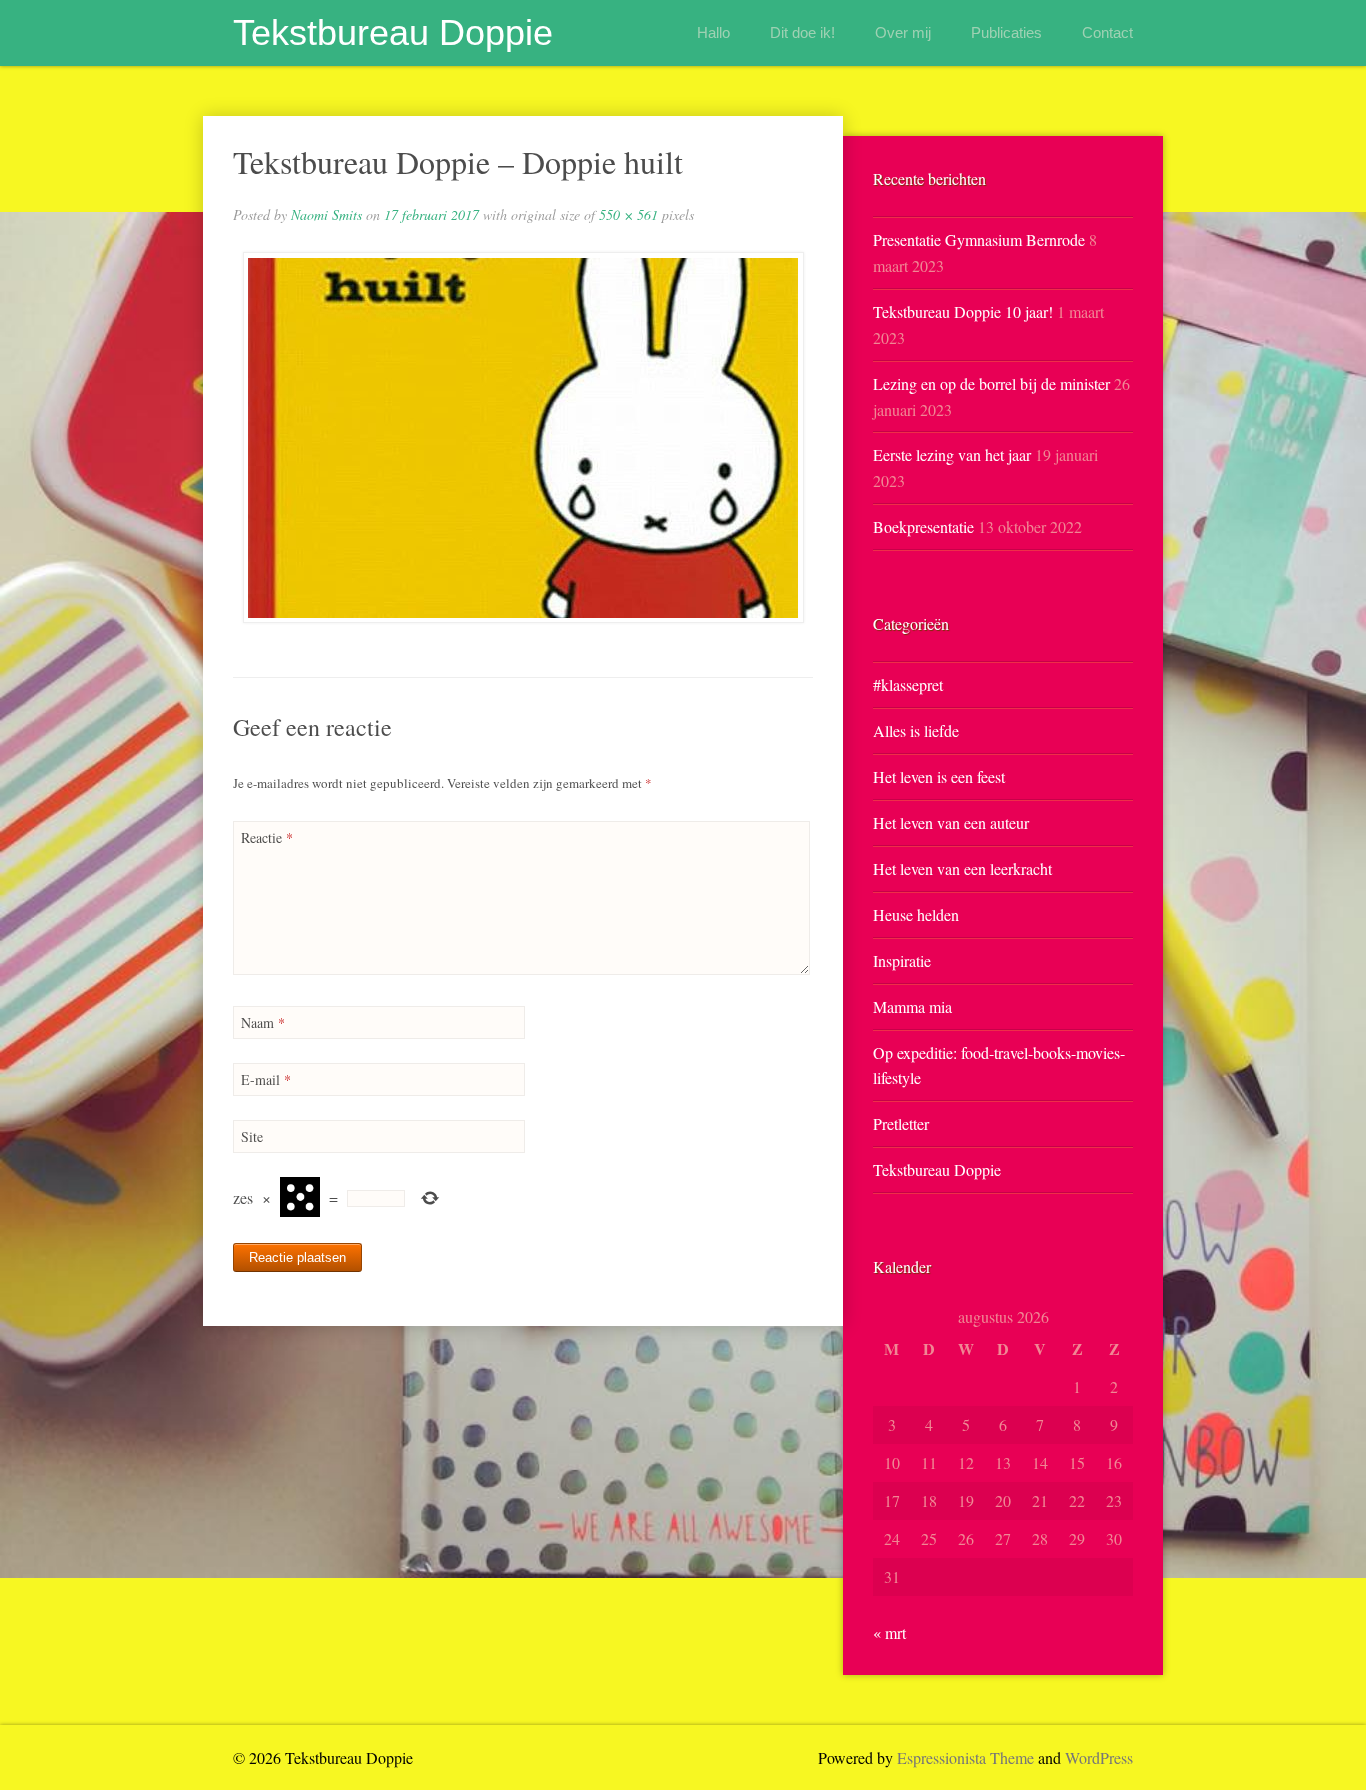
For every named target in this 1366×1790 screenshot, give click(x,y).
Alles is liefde (916, 730)
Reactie (267, 837)
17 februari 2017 (431, 214)
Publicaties (1006, 32)
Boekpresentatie (923, 526)
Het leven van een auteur (951, 822)
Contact (1107, 32)
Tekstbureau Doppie (393, 32)
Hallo (713, 32)
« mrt (889, 1632)
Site (252, 1136)
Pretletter (901, 1123)
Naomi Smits (326, 214)
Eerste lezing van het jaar (952, 454)
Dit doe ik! (802, 32)
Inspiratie (902, 960)
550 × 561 (628, 214)
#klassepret (908, 684)
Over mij (903, 32)
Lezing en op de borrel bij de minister (991, 383)
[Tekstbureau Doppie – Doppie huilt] (523, 437)
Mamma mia (912, 1006)
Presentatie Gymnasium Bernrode (979, 239)
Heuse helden (916, 914)
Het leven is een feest (939, 776)
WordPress (1099, 1757)
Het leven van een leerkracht (962, 868)
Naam (263, 1022)
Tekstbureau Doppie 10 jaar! (963, 311)
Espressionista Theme (965, 1757)
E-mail (266, 1079)
